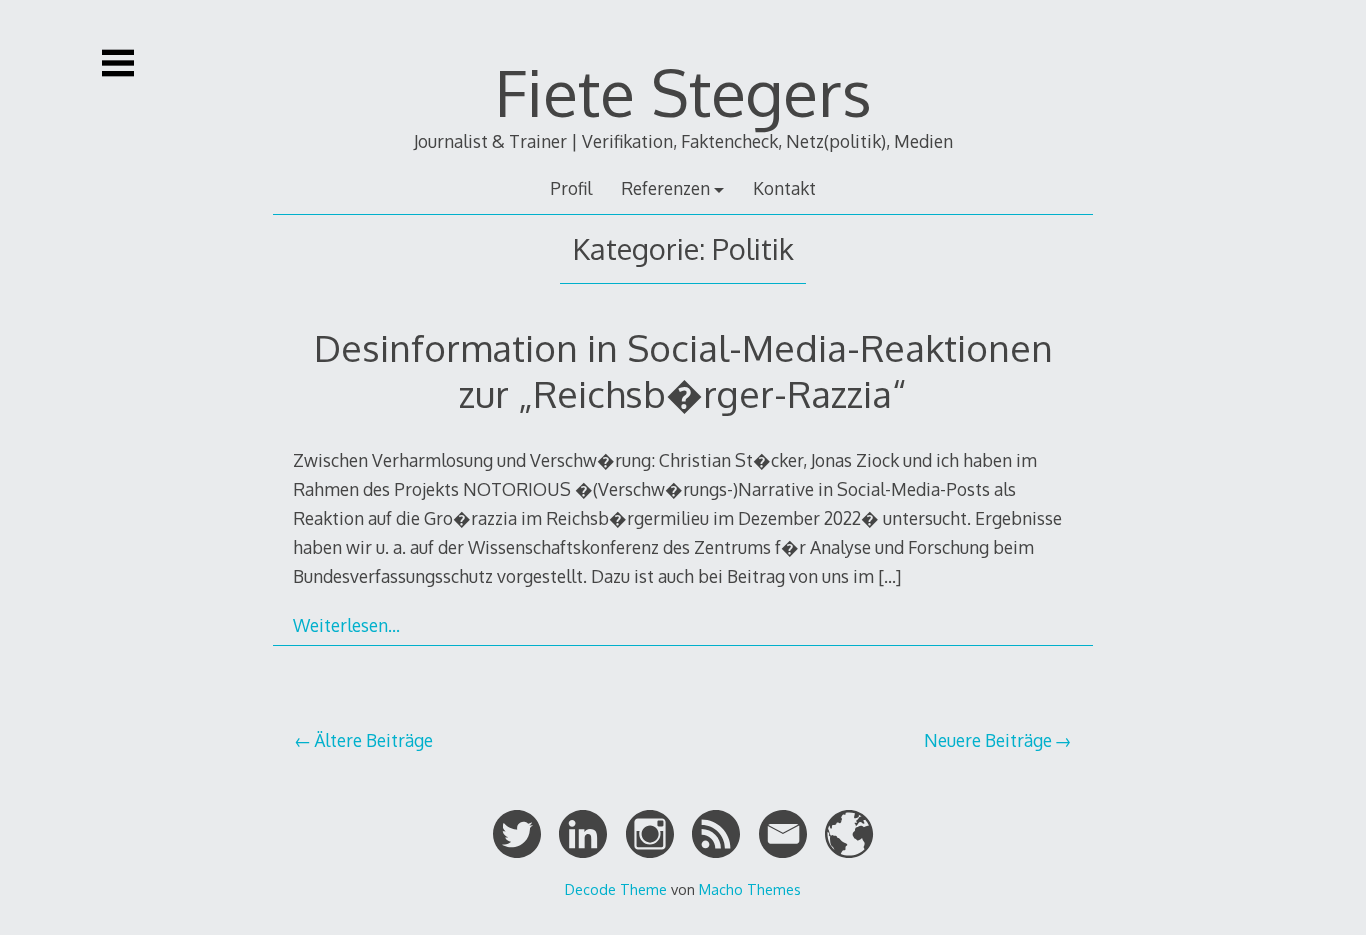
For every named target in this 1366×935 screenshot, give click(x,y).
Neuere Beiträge (988, 740)
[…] (889, 576)
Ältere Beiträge (373, 740)
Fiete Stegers (683, 91)
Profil (571, 188)
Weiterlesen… (346, 625)
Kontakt (784, 188)
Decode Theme (616, 889)
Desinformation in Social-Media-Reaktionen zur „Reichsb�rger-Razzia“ (683, 370)
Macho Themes (750, 889)
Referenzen (665, 188)
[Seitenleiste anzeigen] (118, 63)
